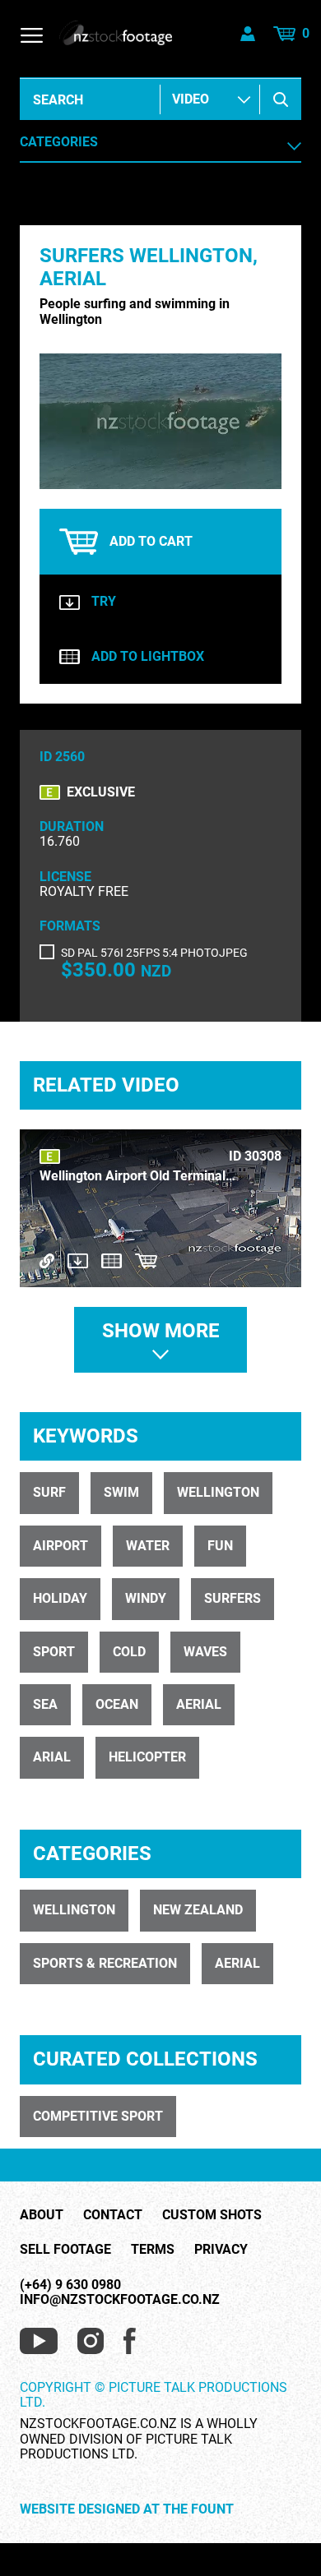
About (42, 2215)
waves (205, 1652)
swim (121, 1492)
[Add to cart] (146, 1260)
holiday (60, 1598)
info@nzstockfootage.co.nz (120, 2299)
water (148, 1546)
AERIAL (237, 1963)
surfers (233, 1598)
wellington (218, 1492)
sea (45, 1704)
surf (49, 1492)
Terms (153, 2250)
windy (146, 1598)
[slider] (142, 477)
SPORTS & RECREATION (105, 1963)
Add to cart (151, 541)
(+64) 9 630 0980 (70, 2285)
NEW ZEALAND (198, 1910)
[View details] (47, 1260)
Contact (113, 2215)
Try (104, 602)
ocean (117, 1704)
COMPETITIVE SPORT (98, 2116)
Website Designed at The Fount (127, 2509)
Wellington (74, 1910)
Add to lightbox (148, 657)
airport (60, 1546)
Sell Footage (65, 2250)
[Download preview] (78, 1260)
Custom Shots (212, 2215)
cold (129, 1652)
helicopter (147, 1757)
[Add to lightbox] (112, 1260)
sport (54, 1652)
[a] (281, 99)
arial (52, 1757)
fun (220, 1546)
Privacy (221, 2250)
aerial (199, 1704)
